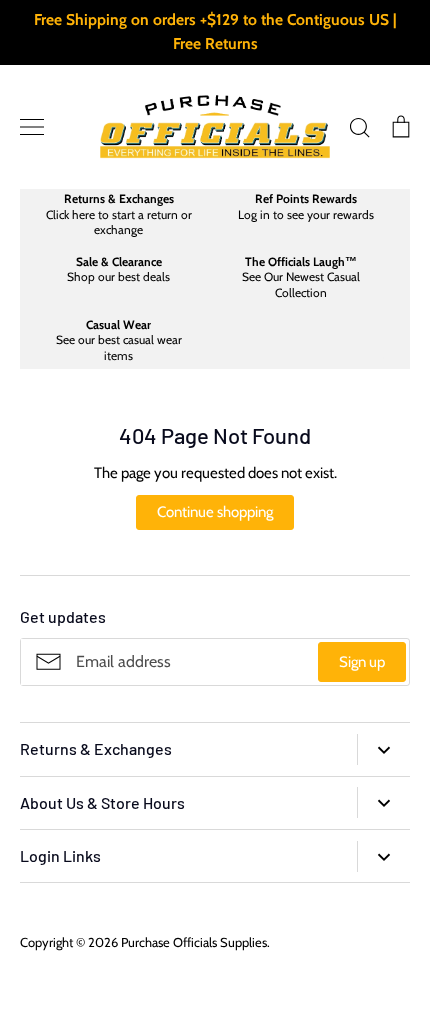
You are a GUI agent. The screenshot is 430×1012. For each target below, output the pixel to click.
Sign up (362, 662)
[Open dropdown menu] (383, 749)
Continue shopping (215, 512)
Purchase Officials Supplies (194, 942)
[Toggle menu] (32, 127)
